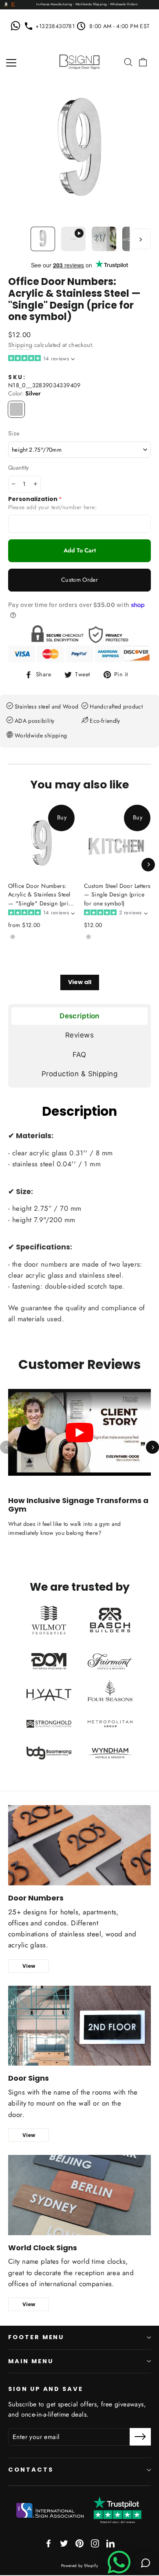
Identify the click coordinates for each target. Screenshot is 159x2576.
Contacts (31, 2470)
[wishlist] (117, 62)
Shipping (20, 345)
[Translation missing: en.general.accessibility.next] (152, 1447)
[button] (41, 359)
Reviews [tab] (79, 1035)
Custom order (79, 580)
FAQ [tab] (79, 1055)
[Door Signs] (79, 2026)
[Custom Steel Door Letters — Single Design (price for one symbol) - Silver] (88, 937)
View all (80, 982)
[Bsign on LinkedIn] (110, 2543)
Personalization (33, 499)
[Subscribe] (140, 2437)
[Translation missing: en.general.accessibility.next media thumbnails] (140, 239)
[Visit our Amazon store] (6, 5)
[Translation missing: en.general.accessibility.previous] (7, 1447)
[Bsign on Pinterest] (79, 2543)
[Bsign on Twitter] (64, 2543)
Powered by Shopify (80, 2566)
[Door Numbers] (79, 1845)
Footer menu (36, 2337)
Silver (16, 409)
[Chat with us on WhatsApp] (17, 26)
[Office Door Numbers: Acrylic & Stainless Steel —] (13, 937)
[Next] (148, 864)
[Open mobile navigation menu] (11, 62)
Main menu (31, 2361)
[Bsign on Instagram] (95, 2543)
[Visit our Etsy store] (13, 5)
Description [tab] (79, 1016)
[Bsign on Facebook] (49, 2543)
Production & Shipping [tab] (79, 1074)
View (29, 1966)
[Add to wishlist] (11, 949)
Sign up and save (46, 2389)
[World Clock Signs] (79, 2195)
